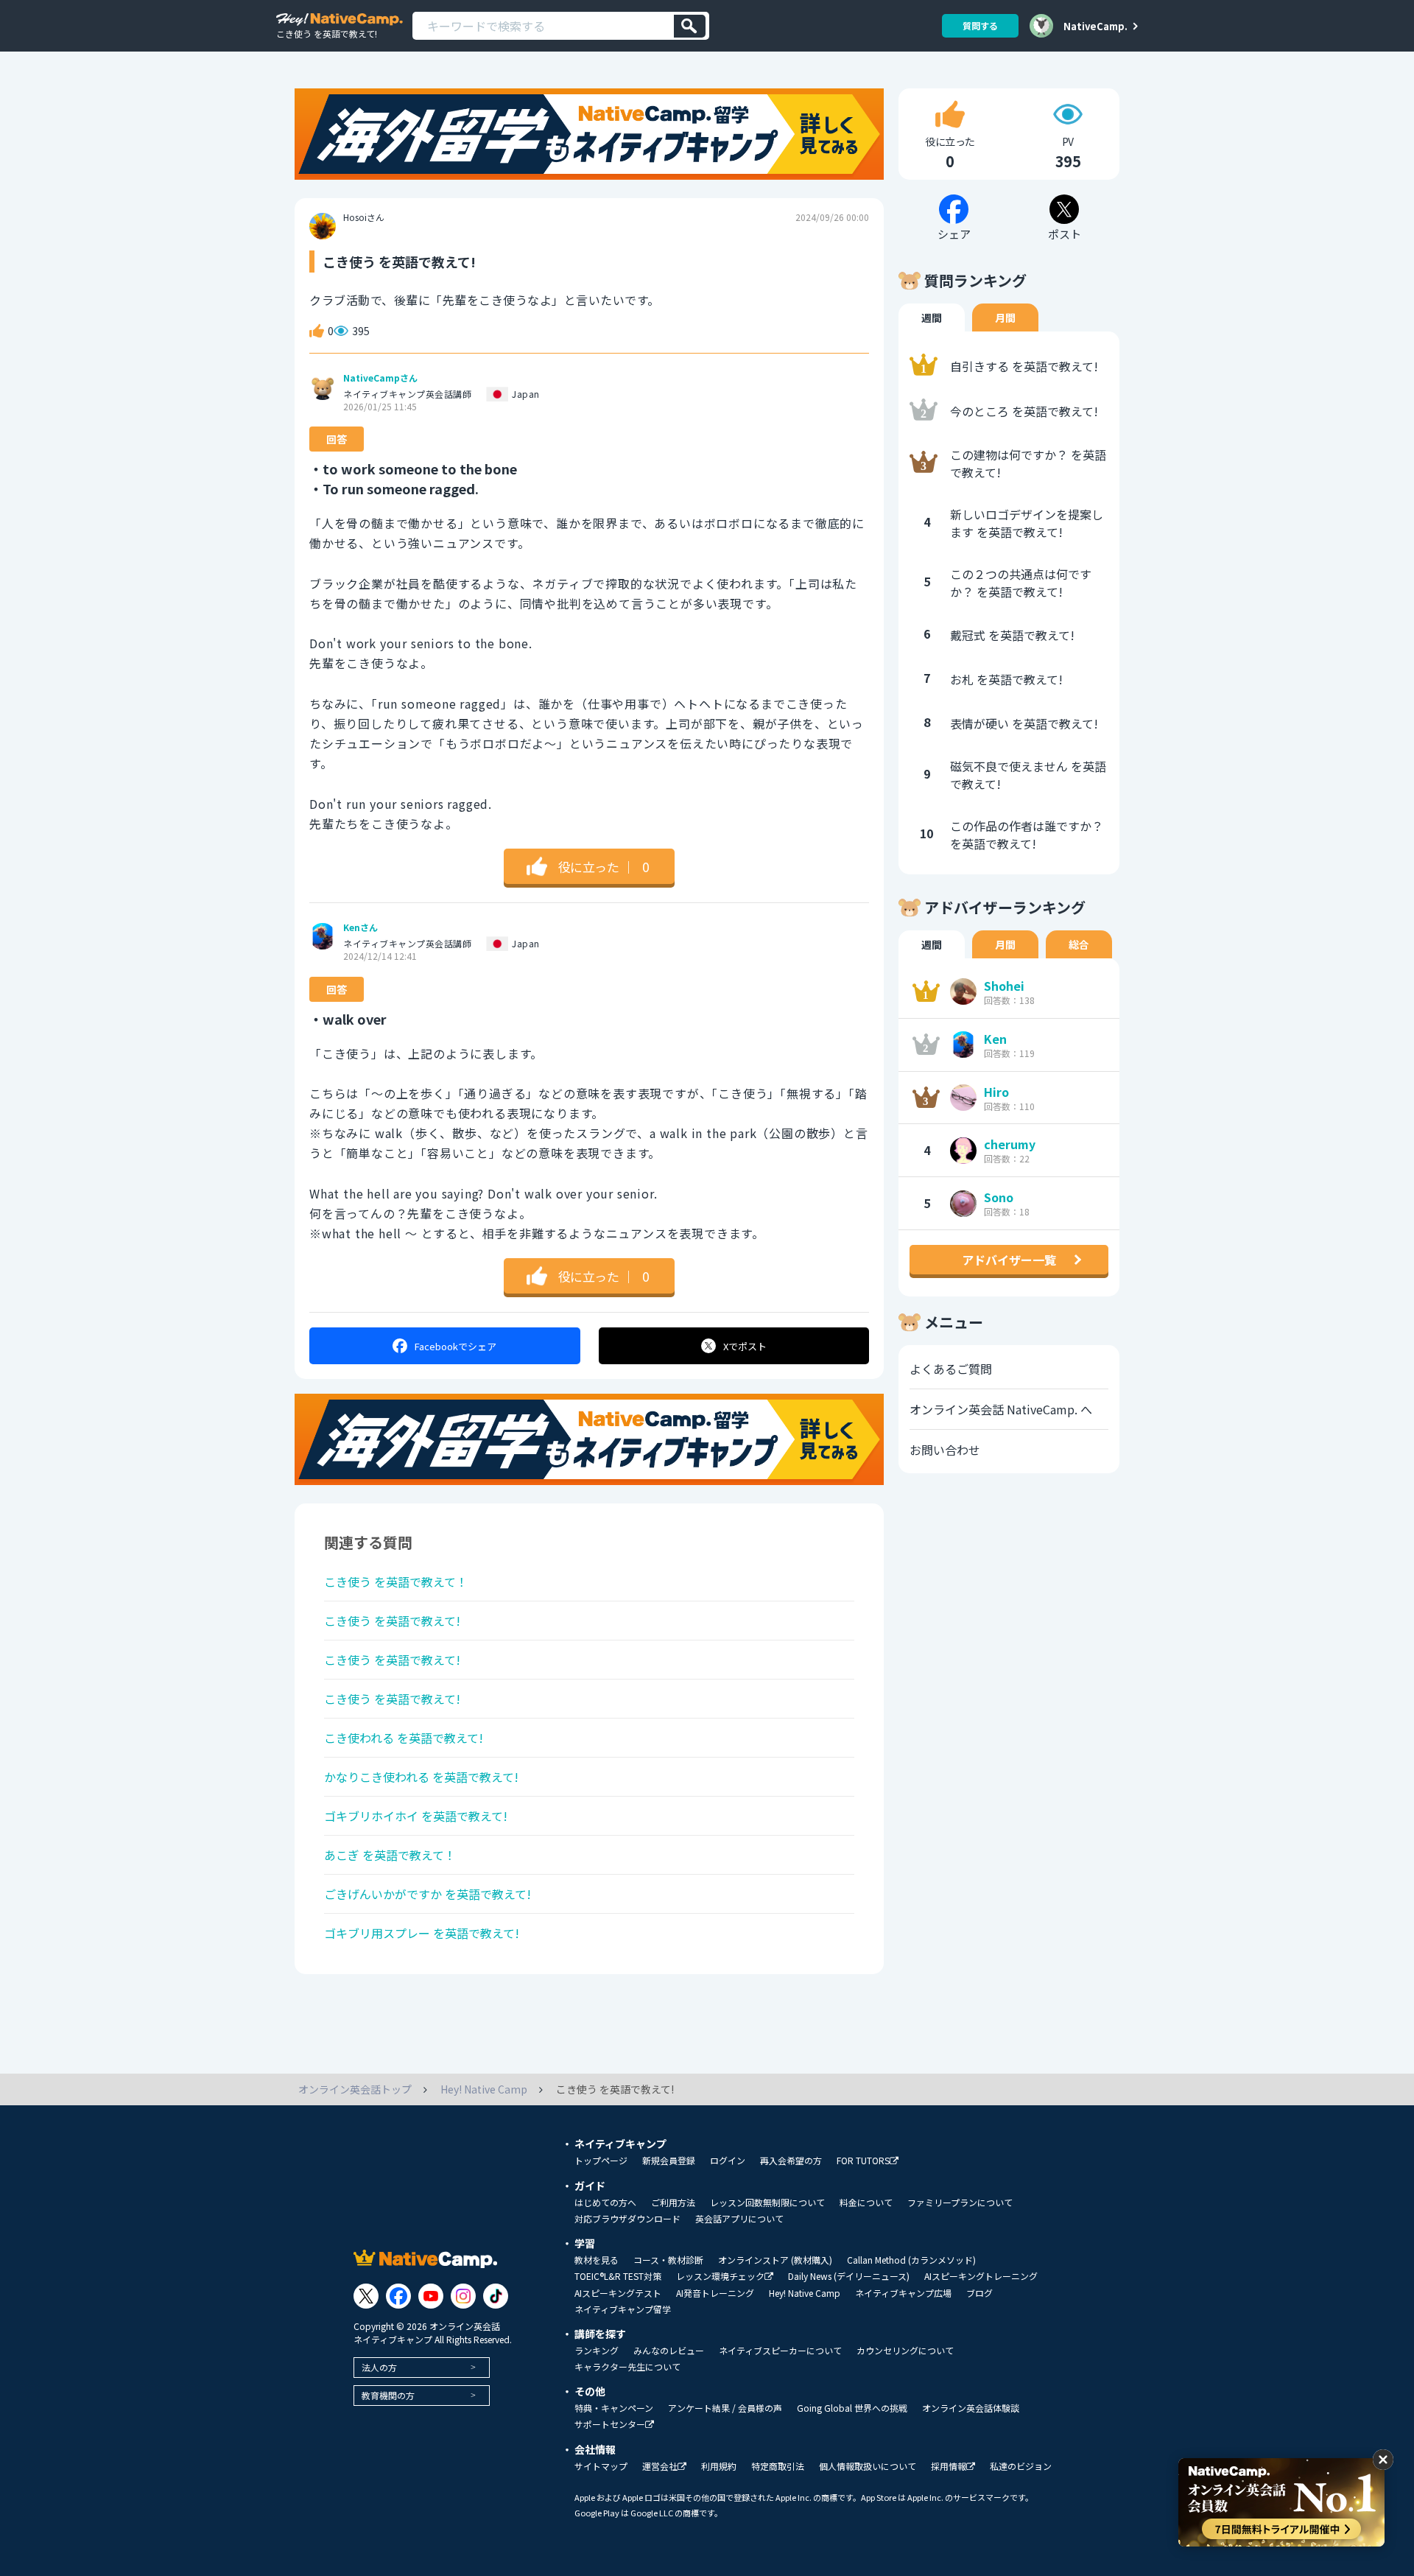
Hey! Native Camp (805, 2293)
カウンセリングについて (905, 2351)
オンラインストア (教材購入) (775, 2260)
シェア (455, 1346)
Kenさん (360, 927)
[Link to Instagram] (463, 2296)
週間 (932, 317)
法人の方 (379, 2367)
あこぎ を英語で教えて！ (390, 1855)
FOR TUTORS (863, 2161)
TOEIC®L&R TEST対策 (618, 2276)
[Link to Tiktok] (496, 2296)
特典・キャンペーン (614, 2408)
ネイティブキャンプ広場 (903, 2293)
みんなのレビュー (669, 2351)
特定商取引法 (778, 2466)
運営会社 (660, 2467)
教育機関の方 (388, 2395)
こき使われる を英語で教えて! (404, 1738)
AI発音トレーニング (715, 2293)
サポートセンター (610, 2425)
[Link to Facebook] (398, 2296)
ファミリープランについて (960, 2203)
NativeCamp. (1095, 26)
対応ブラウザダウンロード (627, 2219)
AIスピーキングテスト (618, 2293)
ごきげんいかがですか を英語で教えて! (428, 1894)
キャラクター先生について (627, 2367)
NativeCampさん (380, 378)
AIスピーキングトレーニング (981, 2276)
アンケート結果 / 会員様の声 (725, 2408)
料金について (866, 2203)
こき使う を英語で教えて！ (396, 1582)
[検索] (690, 26)
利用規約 (719, 2466)
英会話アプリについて (739, 2219)
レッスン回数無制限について (767, 2203)
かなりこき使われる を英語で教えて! (421, 1777)
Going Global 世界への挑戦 (852, 2408)
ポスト (745, 1346)
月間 (1005, 317)
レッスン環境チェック (720, 2277)
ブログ (979, 2293)
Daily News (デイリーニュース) (849, 2276)
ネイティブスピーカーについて (780, 2351)
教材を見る (597, 2260)
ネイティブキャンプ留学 (623, 2309)
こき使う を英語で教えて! (392, 1621)
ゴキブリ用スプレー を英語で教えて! (422, 1933)
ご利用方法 (673, 2203)
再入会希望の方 (791, 2161)
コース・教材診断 (668, 2260)
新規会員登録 (669, 2161)
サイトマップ (601, 2466)
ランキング (597, 2351)
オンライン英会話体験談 (971, 2408)
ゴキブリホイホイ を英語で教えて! (416, 1816)
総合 (1079, 944)
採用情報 (949, 2467)
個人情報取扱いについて (868, 2466)
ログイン (728, 2161)
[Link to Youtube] (431, 2296)
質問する (980, 25)
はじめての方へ (605, 2203)
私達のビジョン (1021, 2466)
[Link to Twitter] (366, 2296)
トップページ (601, 2161)
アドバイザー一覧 (1009, 1260)
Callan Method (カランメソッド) (911, 2260)
